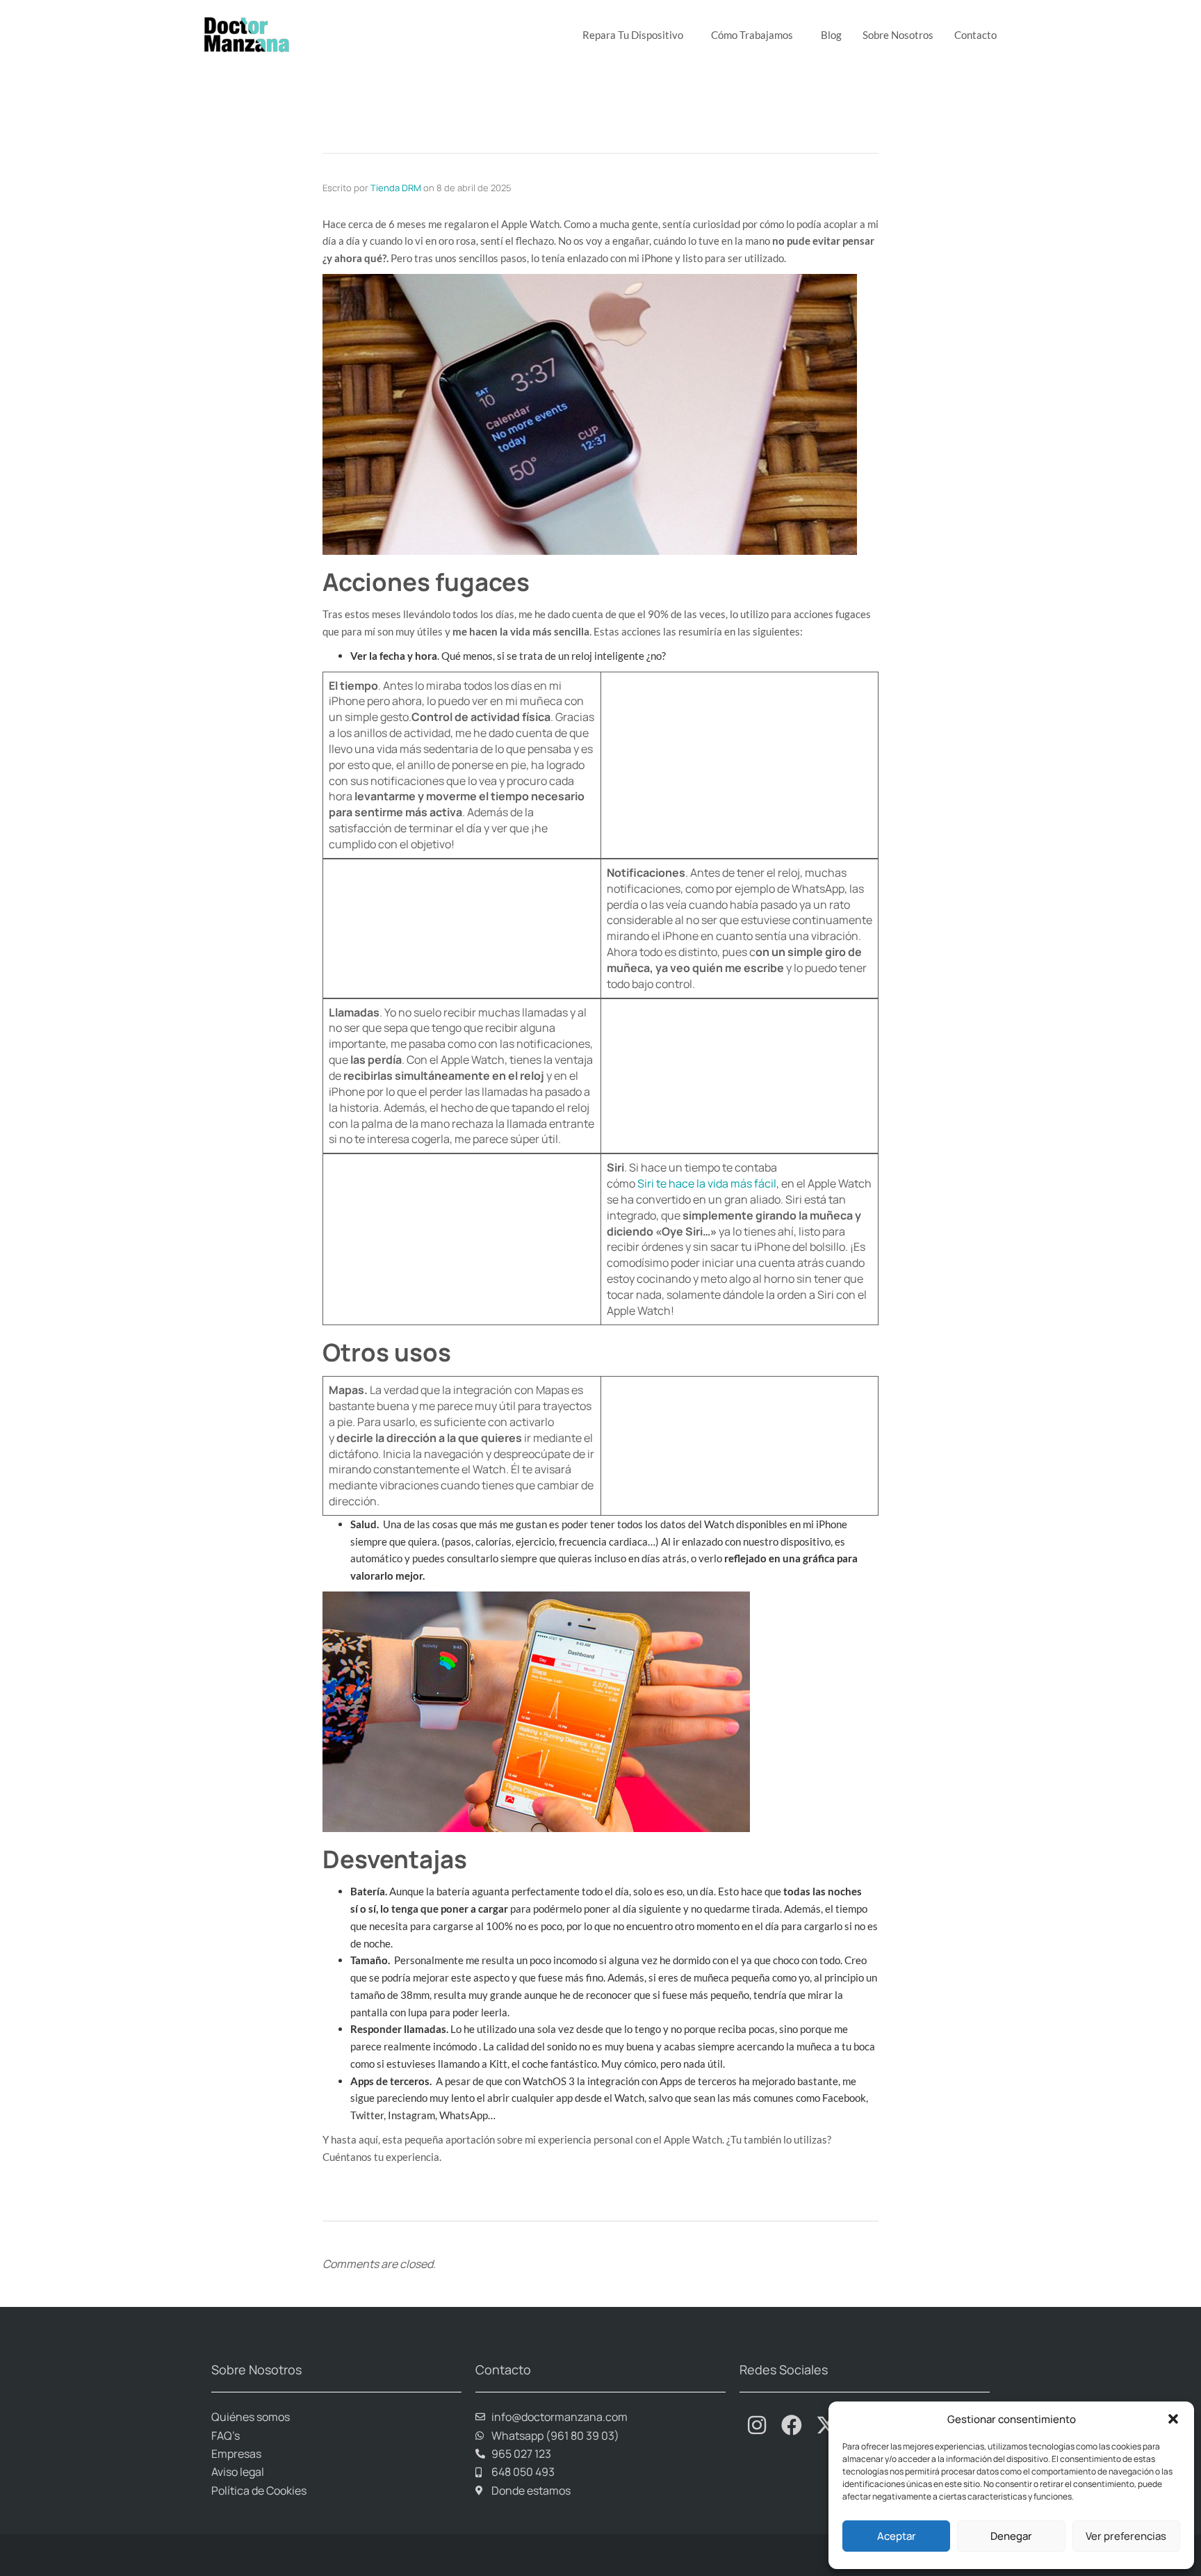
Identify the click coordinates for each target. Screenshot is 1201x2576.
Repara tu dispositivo (633, 35)
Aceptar (897, 2536)
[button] (1173, 2419)
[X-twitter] (826, 2425)
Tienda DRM (396, 188)
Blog (831, 35)
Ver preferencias (1126, 2536)
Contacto (975, 35)
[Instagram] (757, 2425)
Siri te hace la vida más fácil (707, 1183)
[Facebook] (792, 2425)
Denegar (1011, 2536)
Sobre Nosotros (898, 35)
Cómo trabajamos (752, 35)
